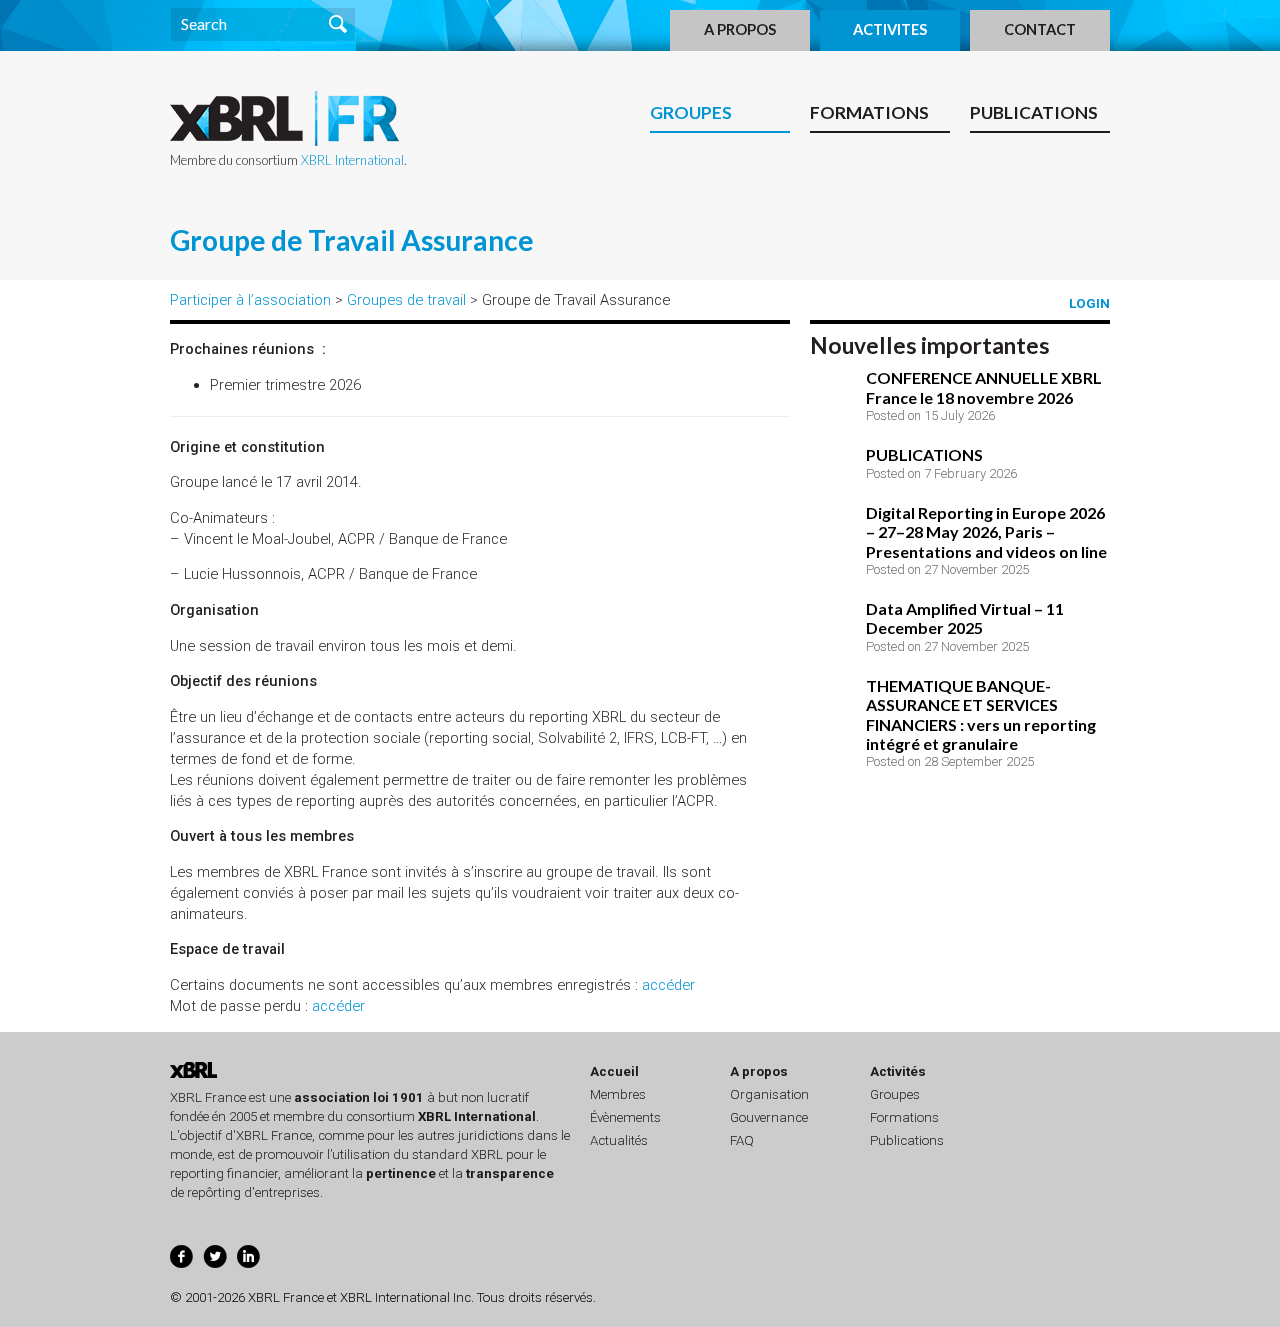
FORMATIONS (869, 112)
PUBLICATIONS (1034, 112)
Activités (898, 1071)
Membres (618, 1094)
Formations (904, 1117)
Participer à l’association (250, 300)
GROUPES (691, 112)
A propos (759, 1071)
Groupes (895, 1094)
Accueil (614, 1071)
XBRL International (352, 160)
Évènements (625, 1117)
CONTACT (1040, 29)
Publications (907, 1140)
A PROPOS (740, 29)
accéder (668, 985)
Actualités (619, 1140)
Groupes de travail (406, 300)
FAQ (742, 1140)
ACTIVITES (890, 29)
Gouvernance (769, 1117)
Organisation (769, 1094)
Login (1089, 303)
